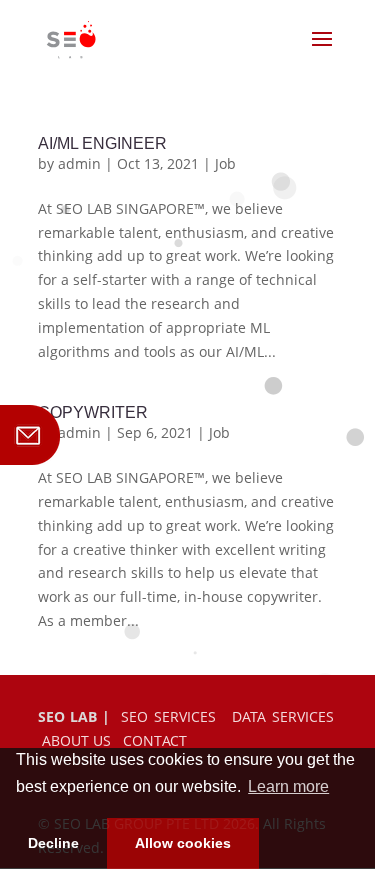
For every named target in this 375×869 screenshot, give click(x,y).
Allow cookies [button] (183, 843)
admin (79, 163)
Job (225, 163)
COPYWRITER (93, 412)
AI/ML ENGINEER (102, 143)
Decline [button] (53, 843)
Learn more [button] (288, 786)
